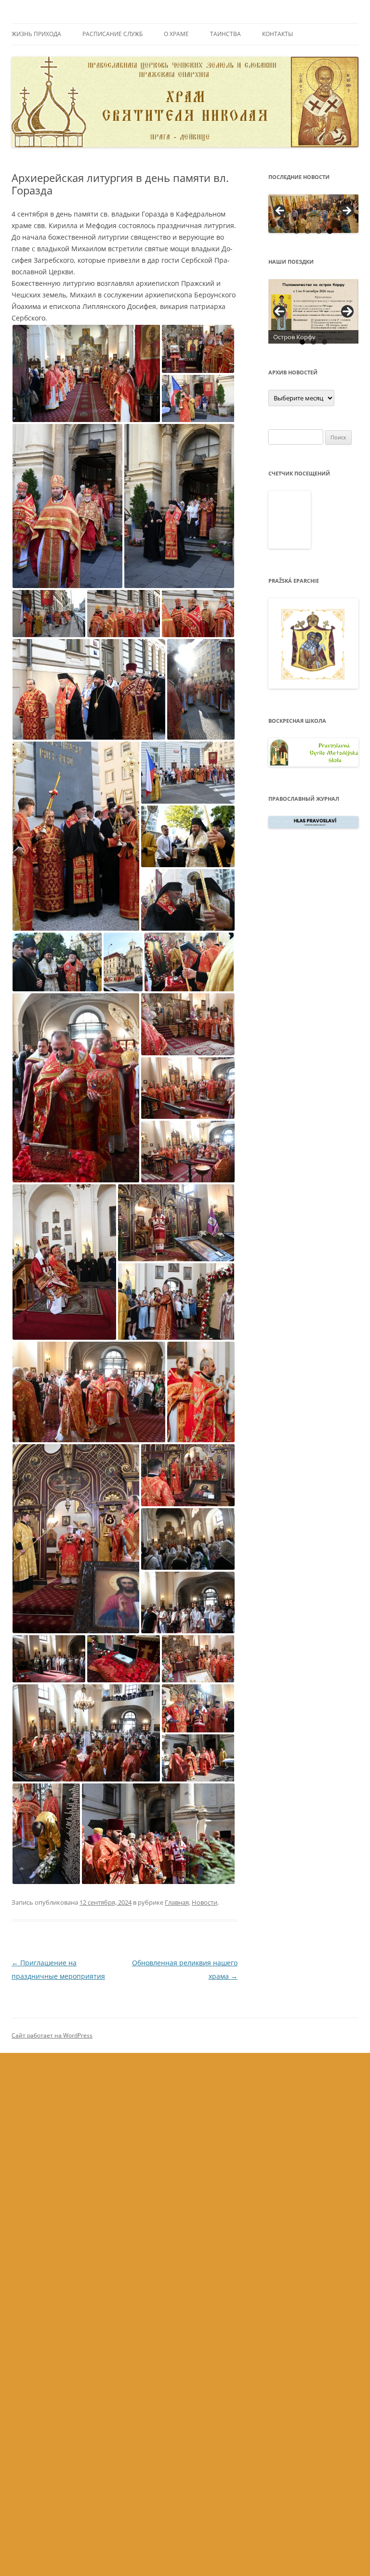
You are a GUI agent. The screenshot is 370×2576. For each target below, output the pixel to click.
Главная (177, 1902)
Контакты (277, 34)
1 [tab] (297, 231)
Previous (279, 311)
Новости (205, 1902)
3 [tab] (319, 231)
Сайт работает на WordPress (52, 2035)
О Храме (176, 34)
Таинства (225, 34)
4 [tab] (330, 231)
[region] (314, 214)
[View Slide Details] (314, 214)
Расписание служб (112, 34)
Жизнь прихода (36, 34)
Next (347, 311)
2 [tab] (308, 231)
